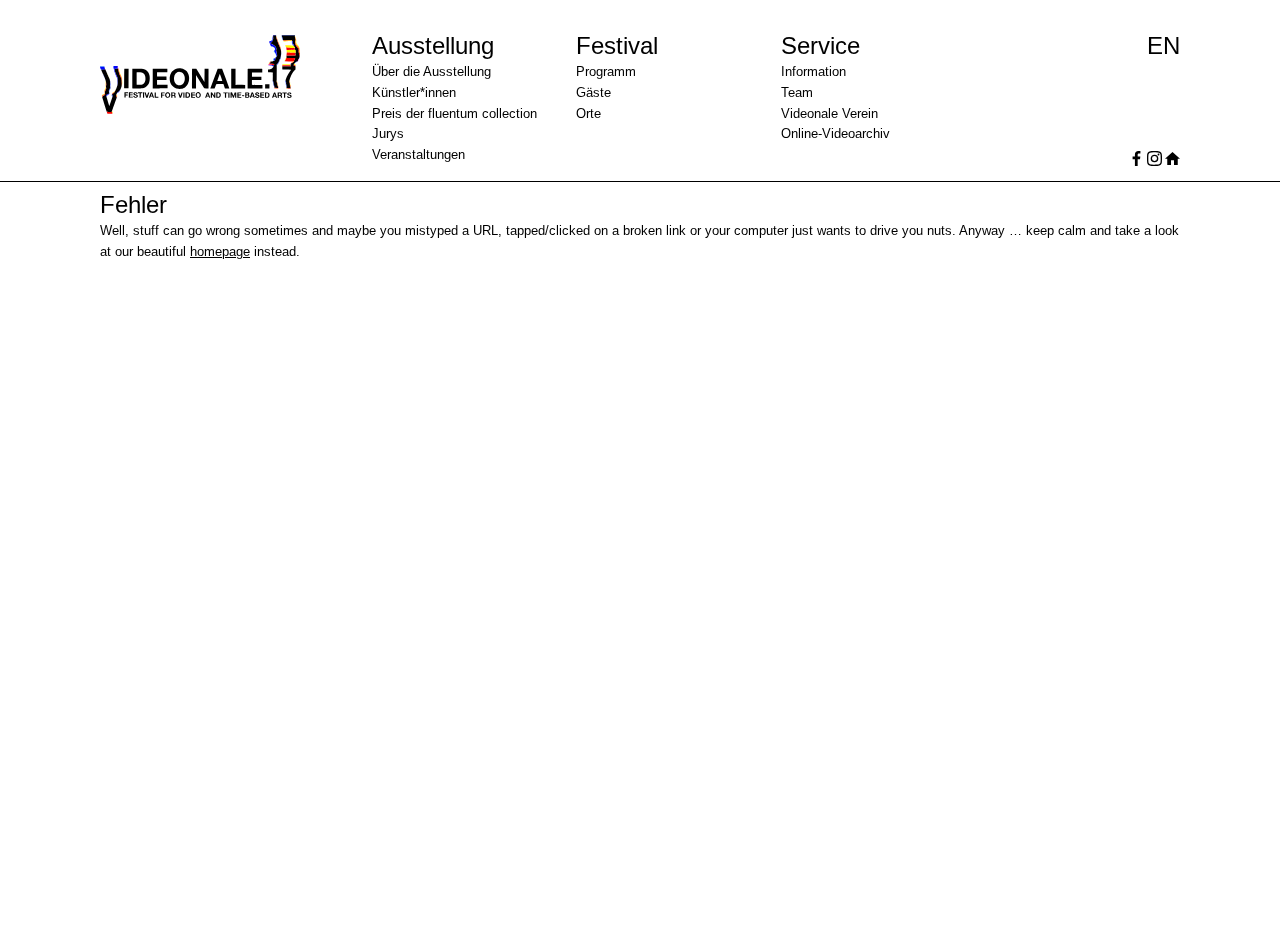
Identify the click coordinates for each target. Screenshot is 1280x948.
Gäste (593, 92)
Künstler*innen (414, 92)
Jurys (388, 133)
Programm (606, 71)
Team (797, 92)
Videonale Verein (829, 113)
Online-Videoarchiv (835, 133)
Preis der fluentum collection (454, 113)
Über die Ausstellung (431, 71)
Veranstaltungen (418, 154)
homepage (220, 251)
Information (813, 71)
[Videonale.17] (217, 104)
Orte (588, 113)
